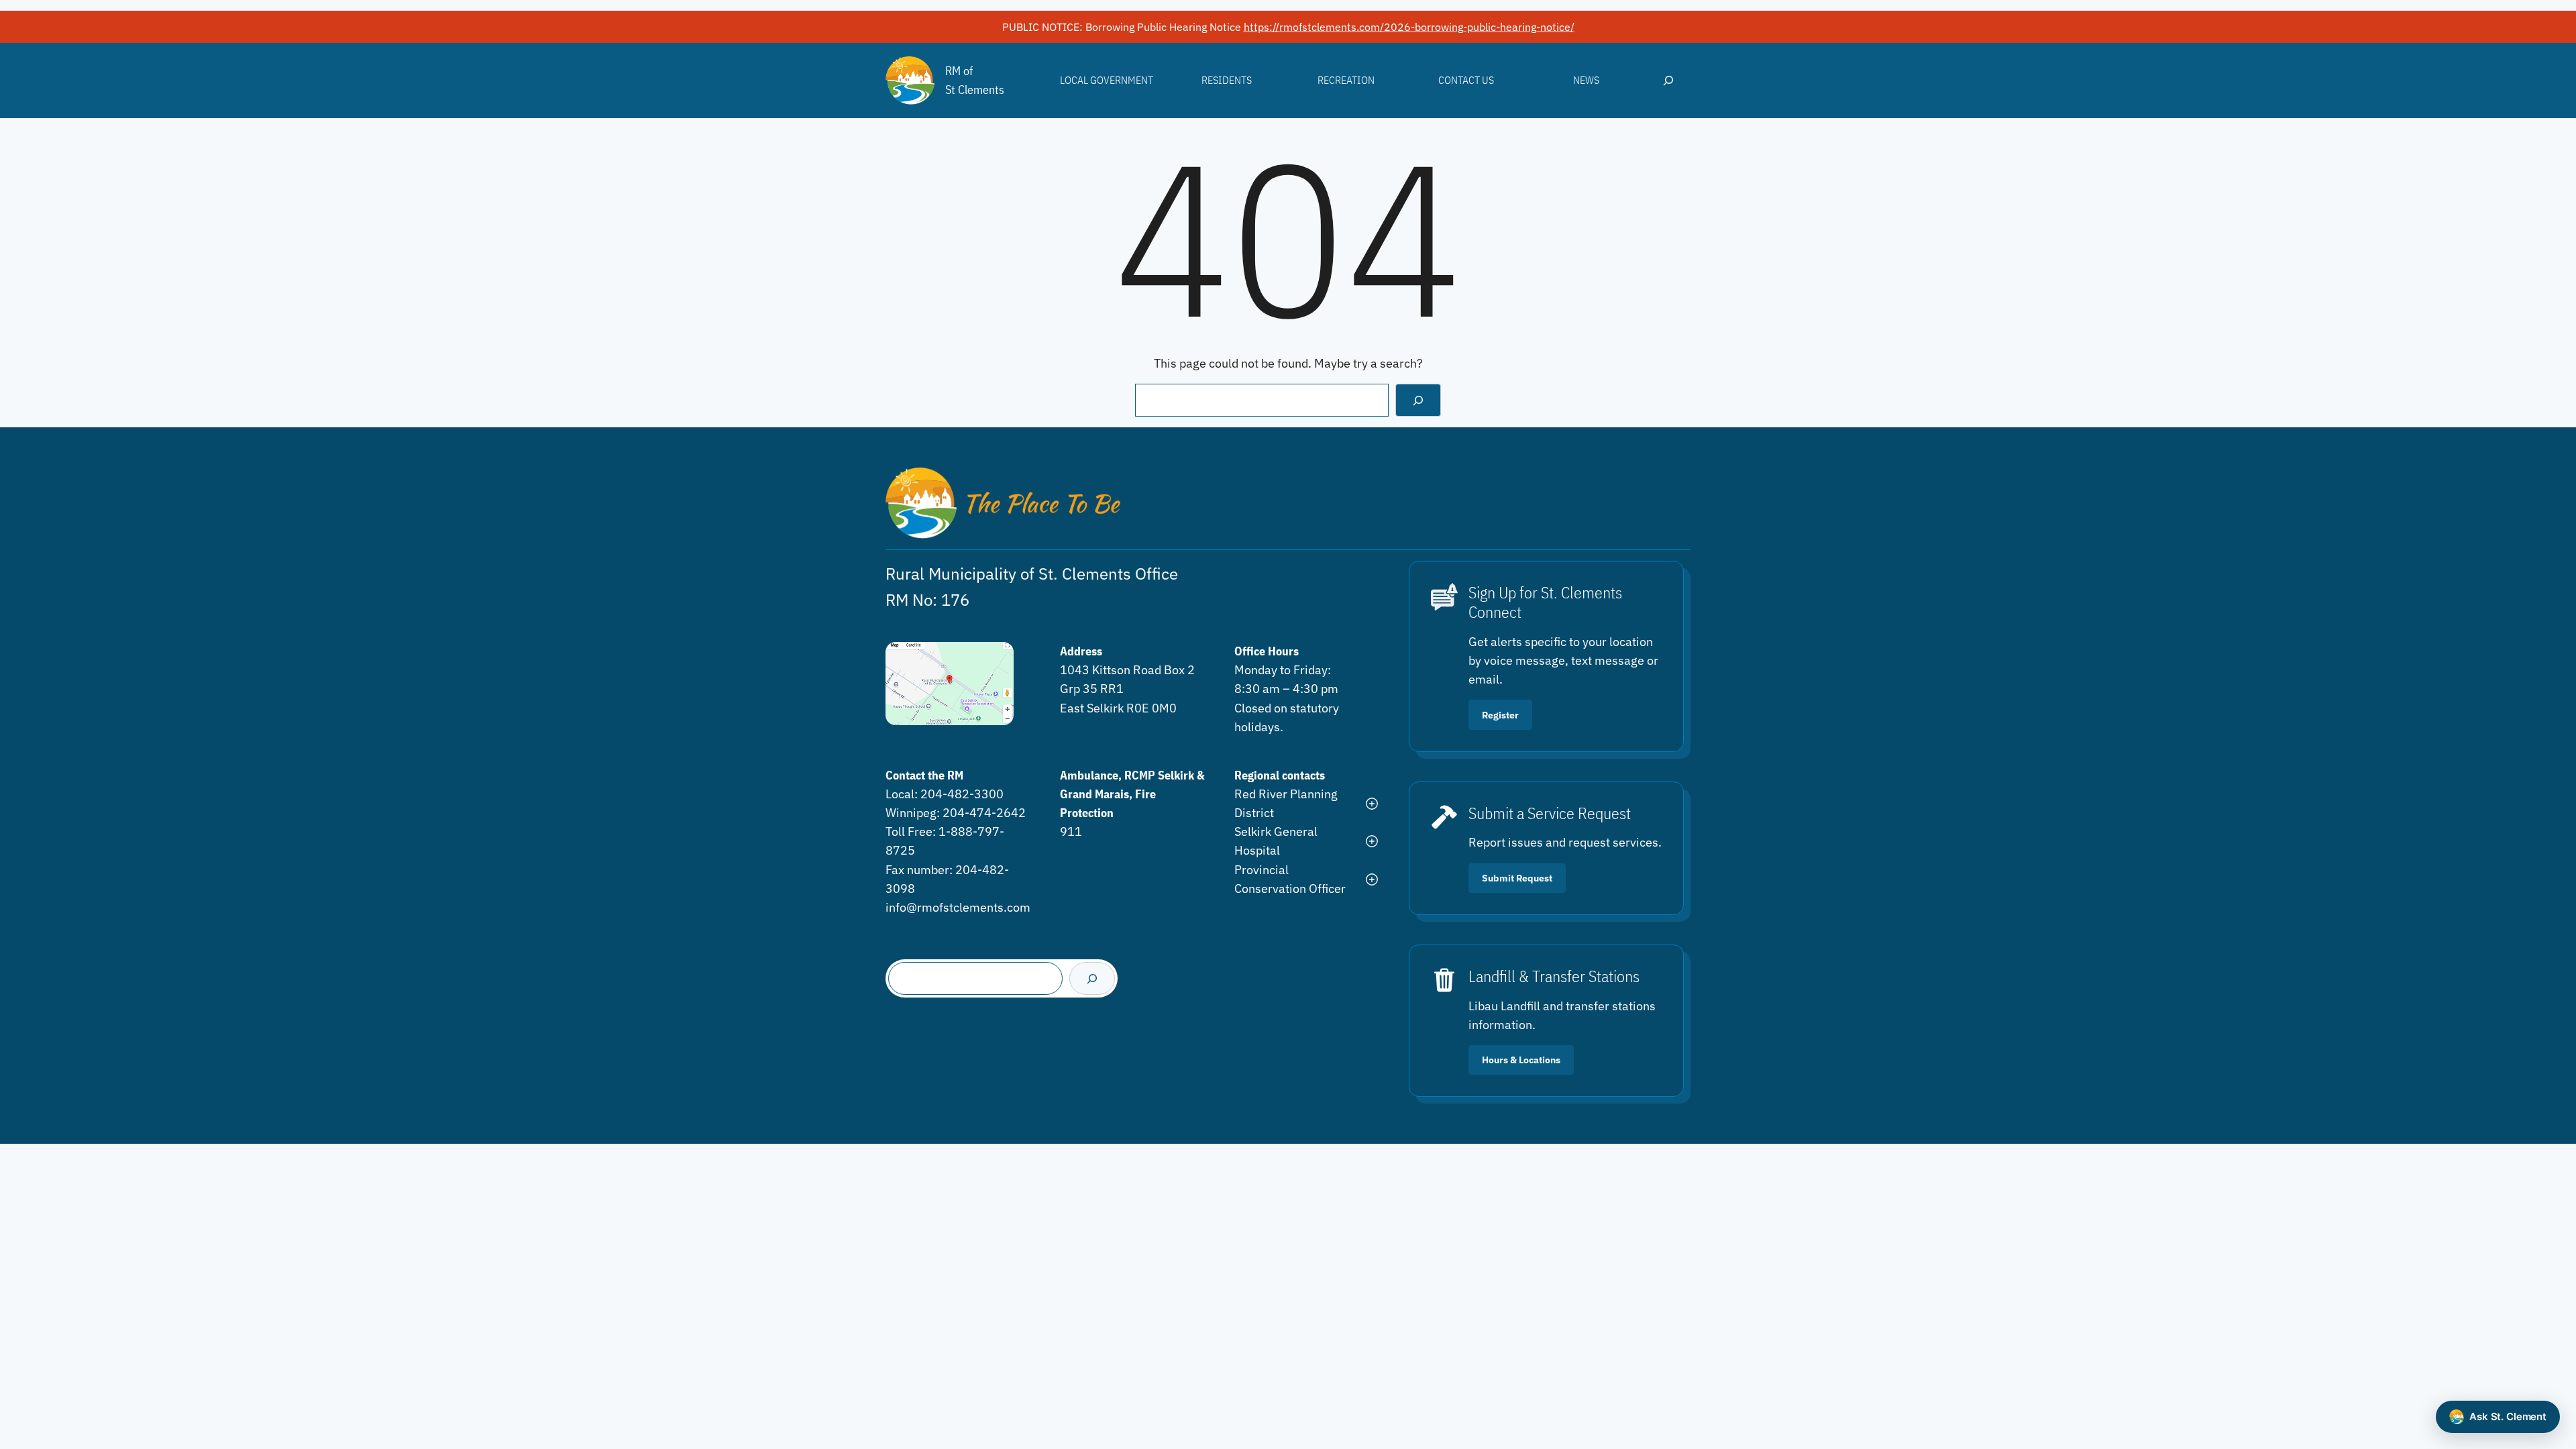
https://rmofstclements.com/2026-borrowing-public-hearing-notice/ (1409, 27)
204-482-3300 (962, 794)
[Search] (1418, 400)
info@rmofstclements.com (958, 907)
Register (1500, 715)
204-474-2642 (984, 813)
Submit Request (1517, 878)
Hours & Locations (1521, 1060)
